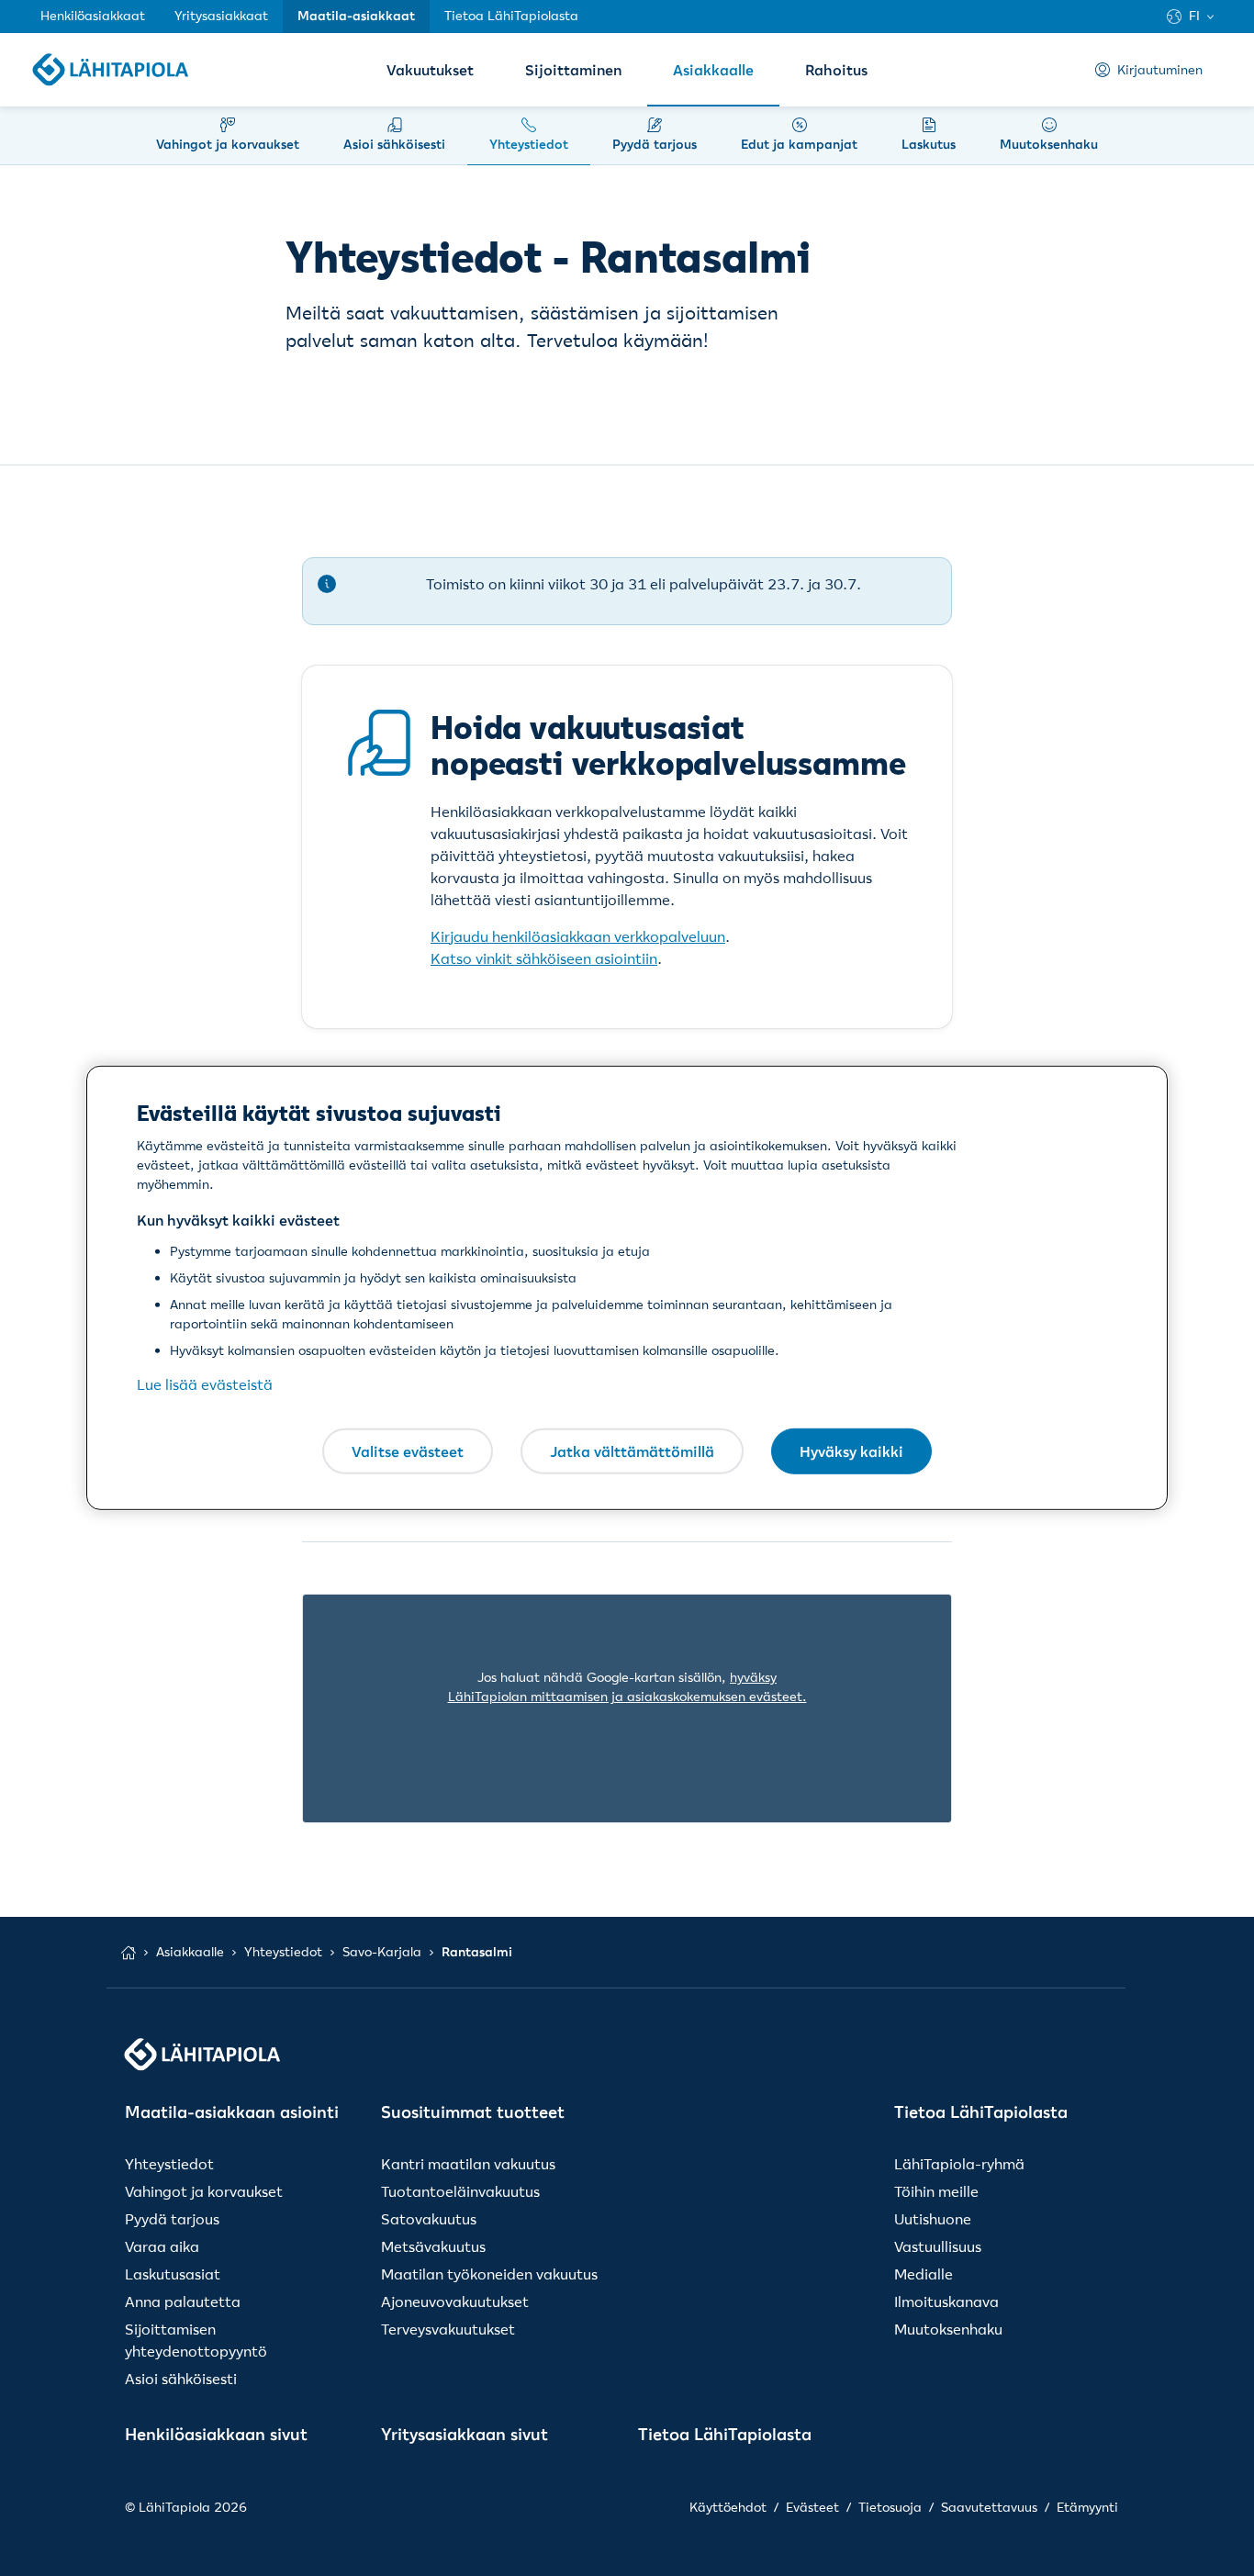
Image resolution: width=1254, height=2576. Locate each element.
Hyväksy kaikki (851, 1450)
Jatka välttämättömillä (632, 1450)
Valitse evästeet (408, 1450)
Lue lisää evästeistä (205, 1384)
